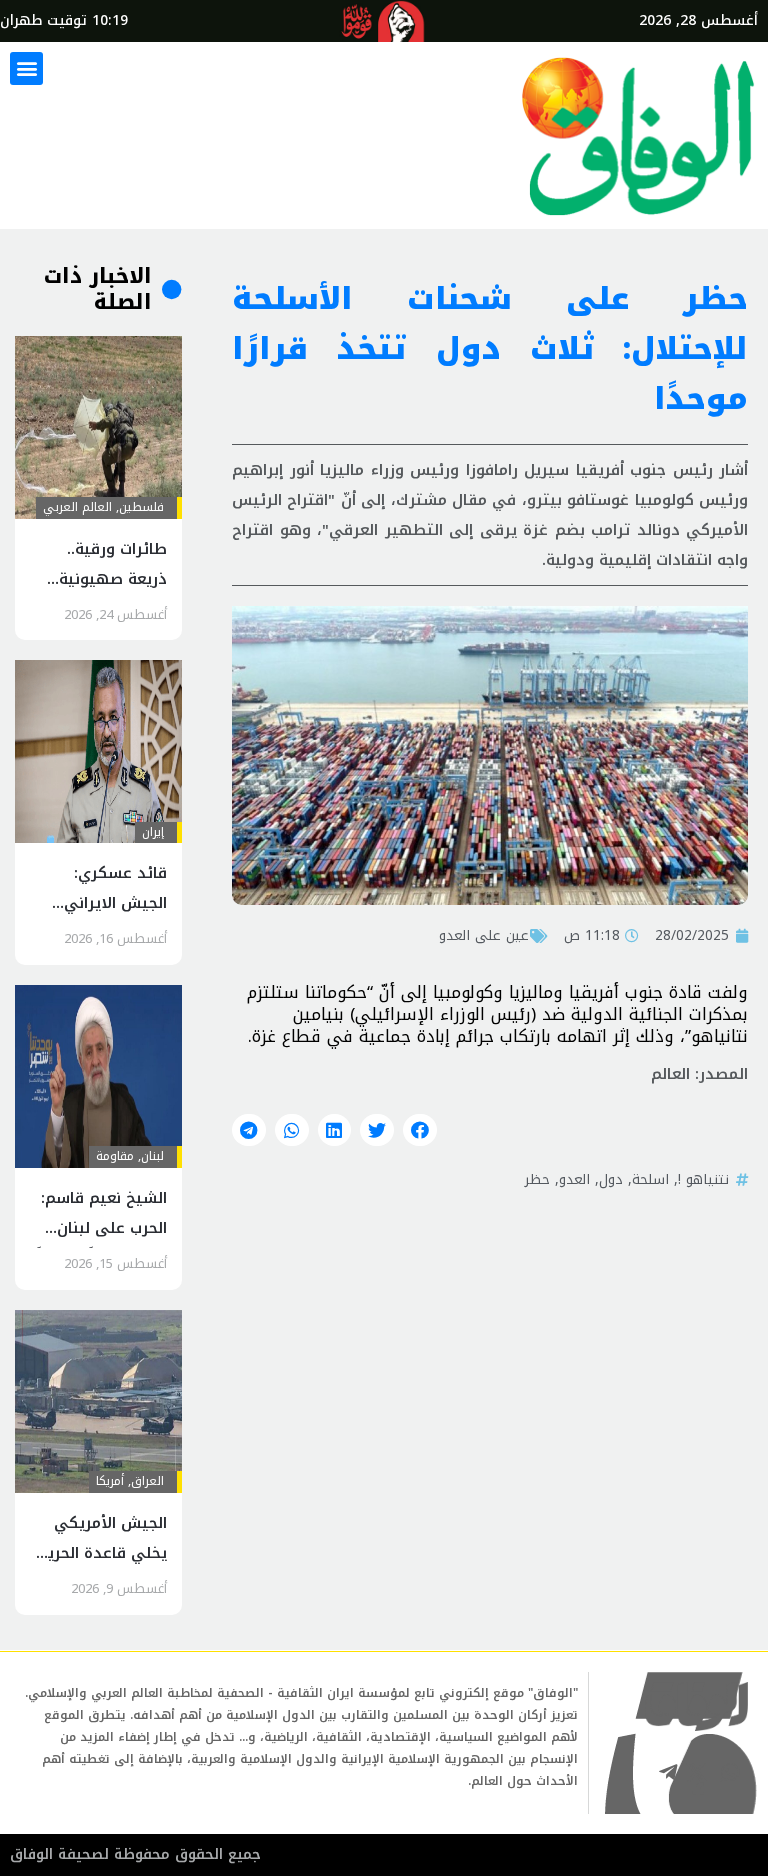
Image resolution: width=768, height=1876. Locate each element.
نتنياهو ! (703, 1179)
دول (611, 1179)
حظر (537, 1179)
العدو (574, 1179)
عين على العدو (484, 935)
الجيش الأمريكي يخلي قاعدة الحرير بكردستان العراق (104, 1553)
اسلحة (650, 1179)
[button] (26, 68)
